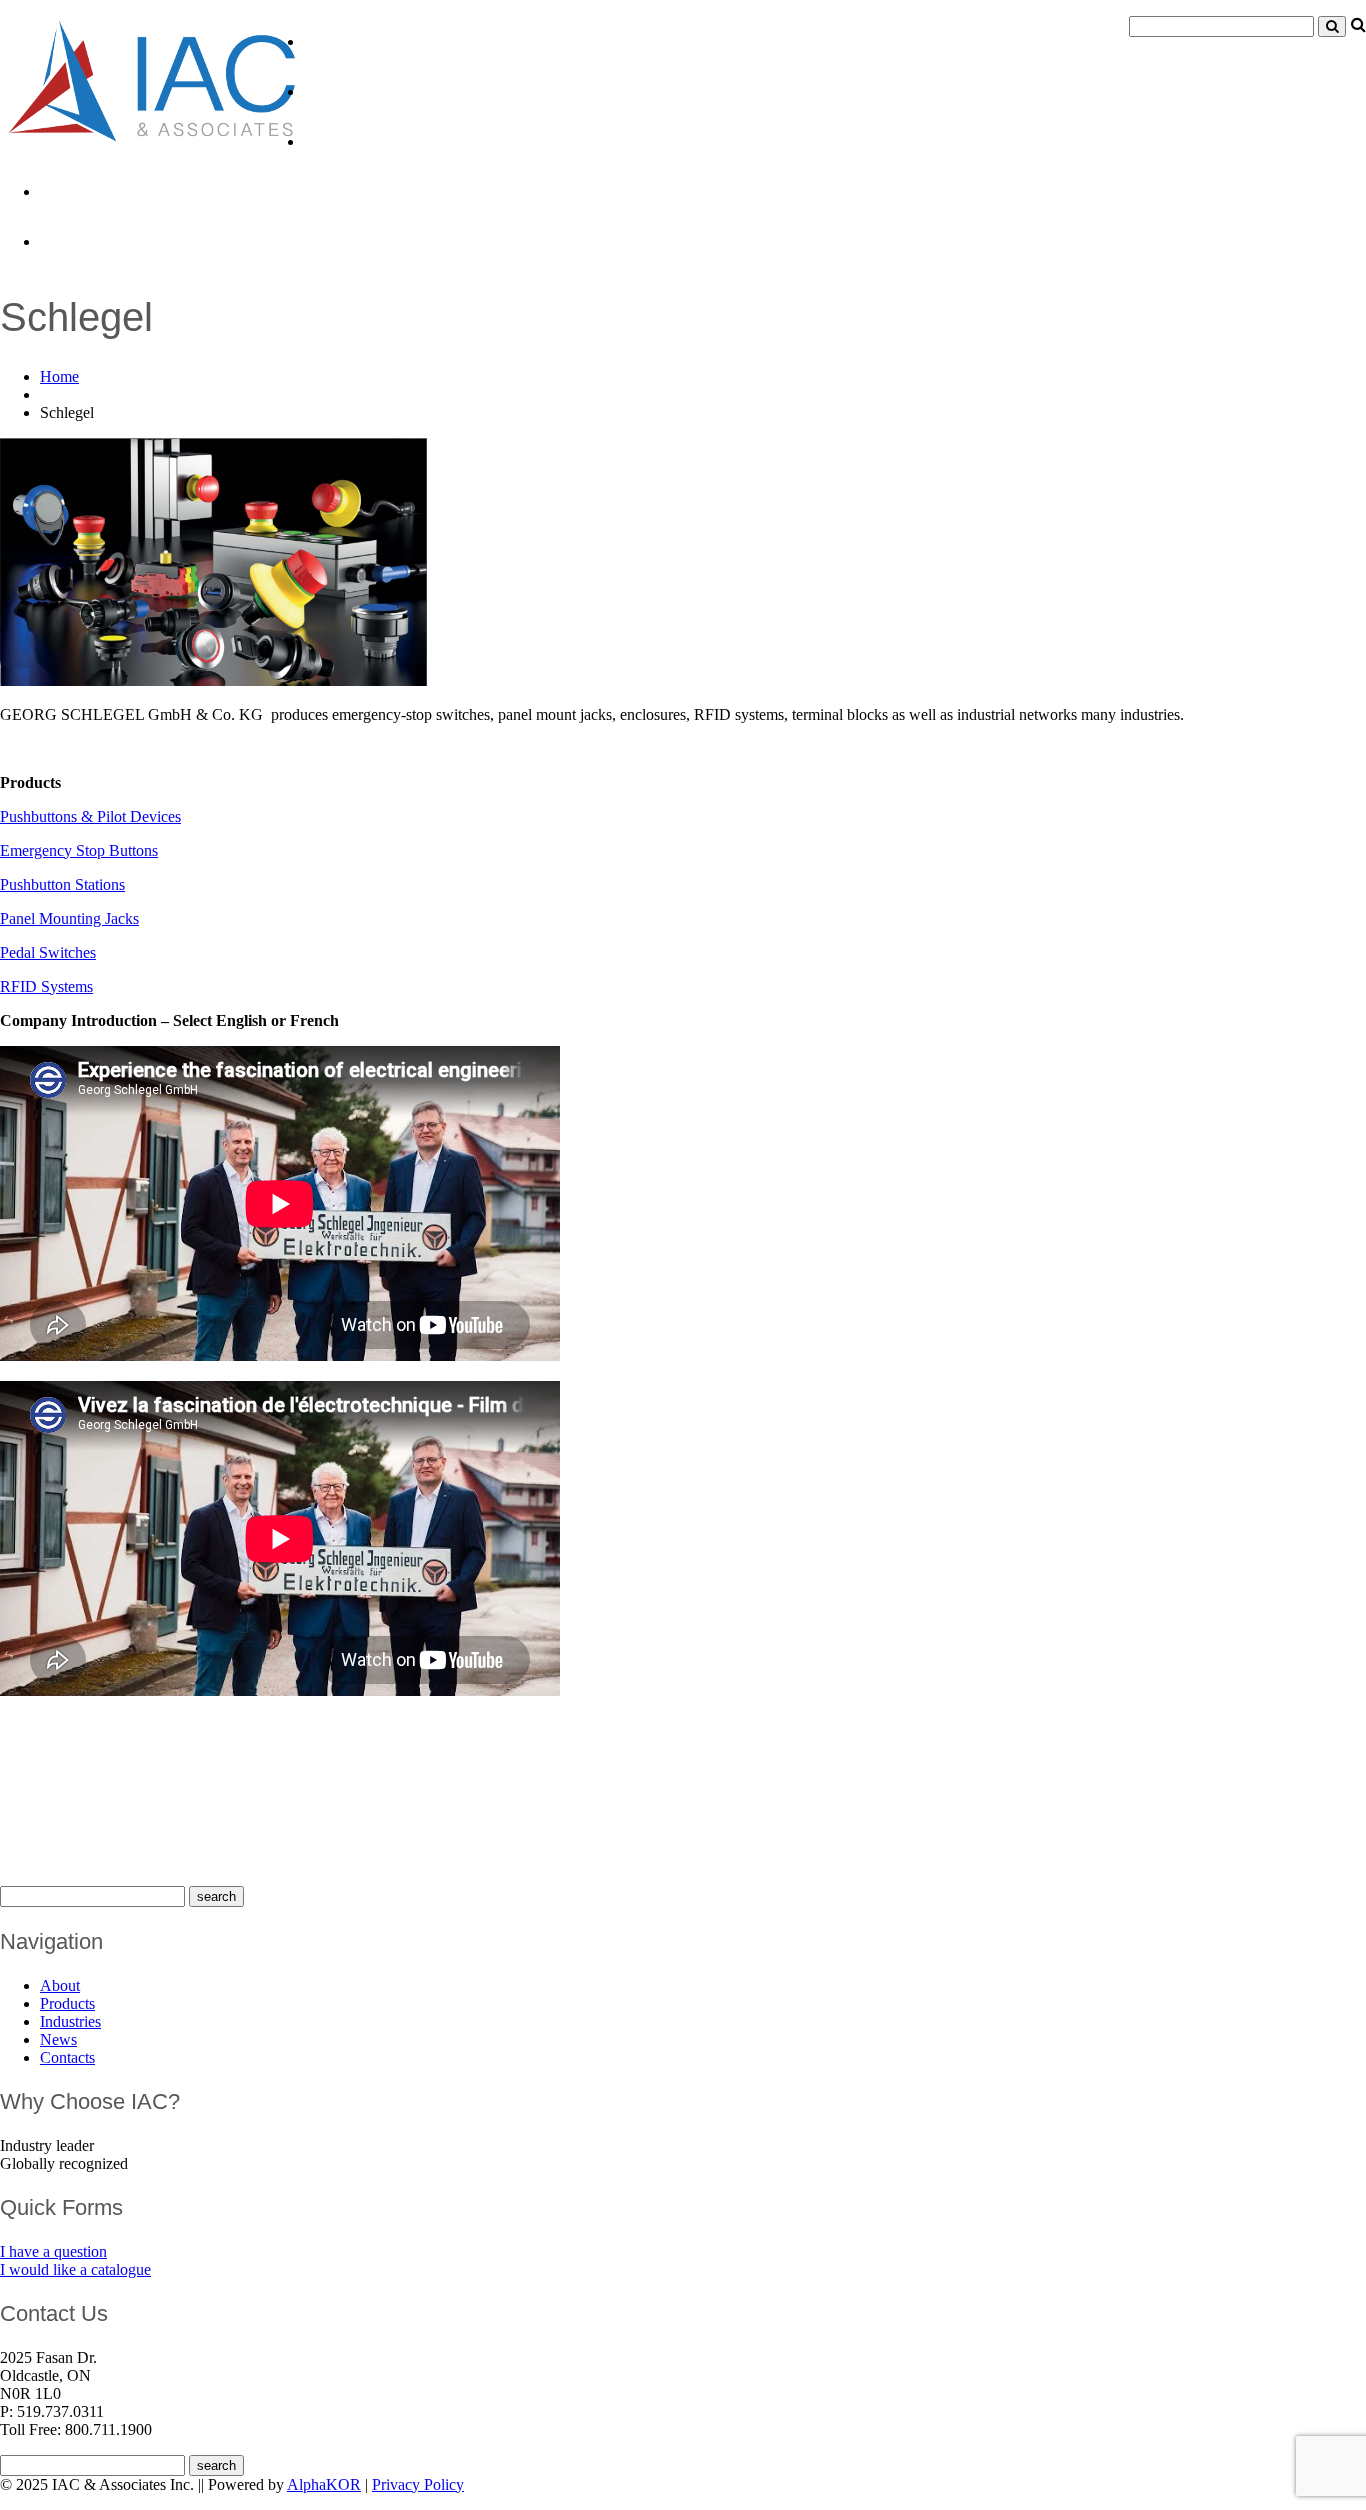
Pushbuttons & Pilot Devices (90, 816)
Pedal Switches (48, 952)
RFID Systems (46, 986)
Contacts (78, 241)
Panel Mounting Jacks (69, 918)
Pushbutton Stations (62, 884)
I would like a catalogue (75, 2269)
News (63, 191)
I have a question (53, 2251)
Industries (347, 141)
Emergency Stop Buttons (79, 850)
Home (59, 376)
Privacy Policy (418, 2484)
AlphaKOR (324, 2484)
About (330, 41)
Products (343, 91)
